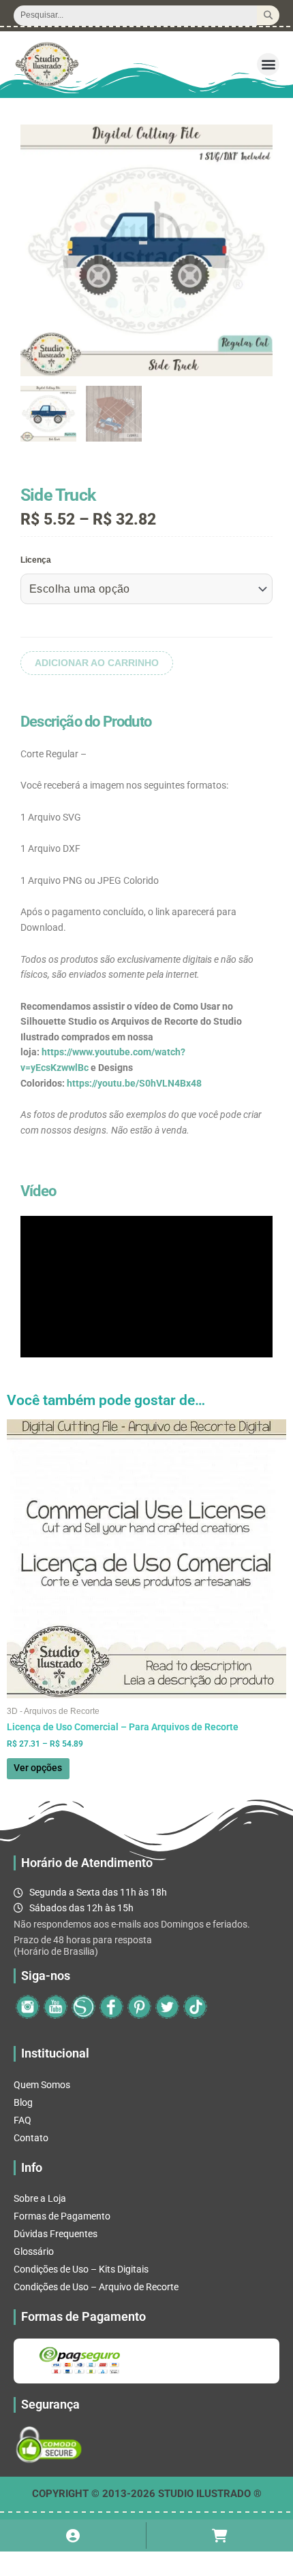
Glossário (34, 2251)
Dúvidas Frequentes (56, 2234)
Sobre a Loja (40, 2198)
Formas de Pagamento (62, 2216)
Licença (36, 560)
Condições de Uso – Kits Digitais (81, 2269)
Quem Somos (42, 2085)
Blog (23, 2102)
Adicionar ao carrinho (97, 663)
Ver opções (38, 1768)
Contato (31, 2138)
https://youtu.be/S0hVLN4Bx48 (134, 1083)
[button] (268, 64)
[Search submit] (268, 15)
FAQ (22, 2120)
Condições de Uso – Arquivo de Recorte (96, 2287)
